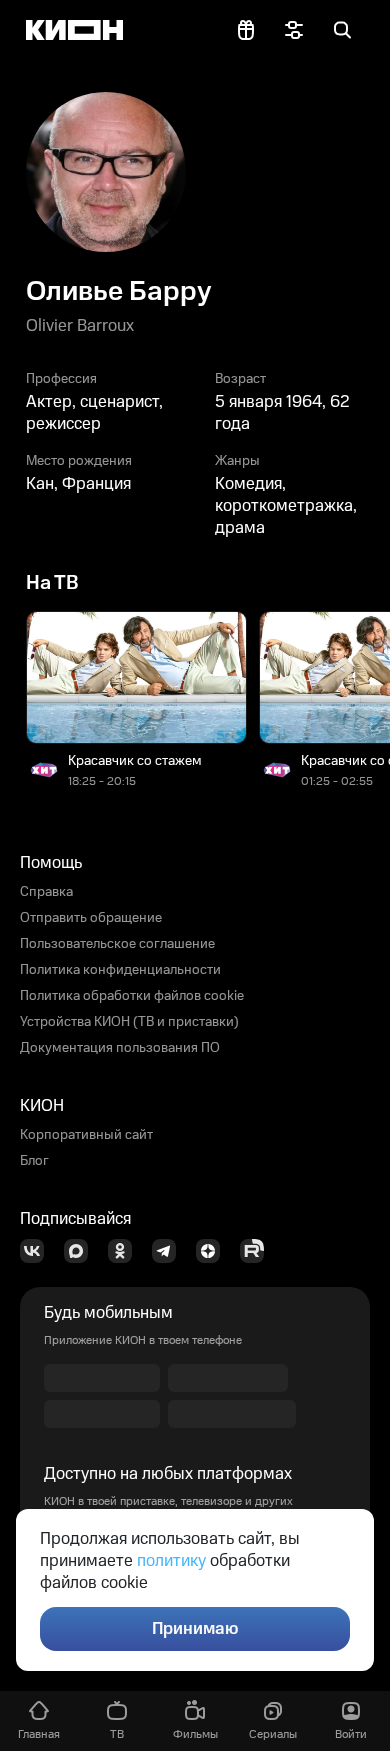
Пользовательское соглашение (117, 944)
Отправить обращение (91, 918)
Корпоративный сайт (86, 1135)
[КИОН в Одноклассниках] (126, 1251)
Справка (46, 892)
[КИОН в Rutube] (258, 1251)
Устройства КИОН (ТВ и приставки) (129, 1022)
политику (171, 1561)
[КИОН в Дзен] (214, 1251)
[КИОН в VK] (38, 1251)
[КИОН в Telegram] (170, 1251)
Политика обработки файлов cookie (132, 996)
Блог (34, 1161)
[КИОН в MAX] (82, 1251)
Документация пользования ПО (120, 1048)
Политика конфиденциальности (120, 970)
